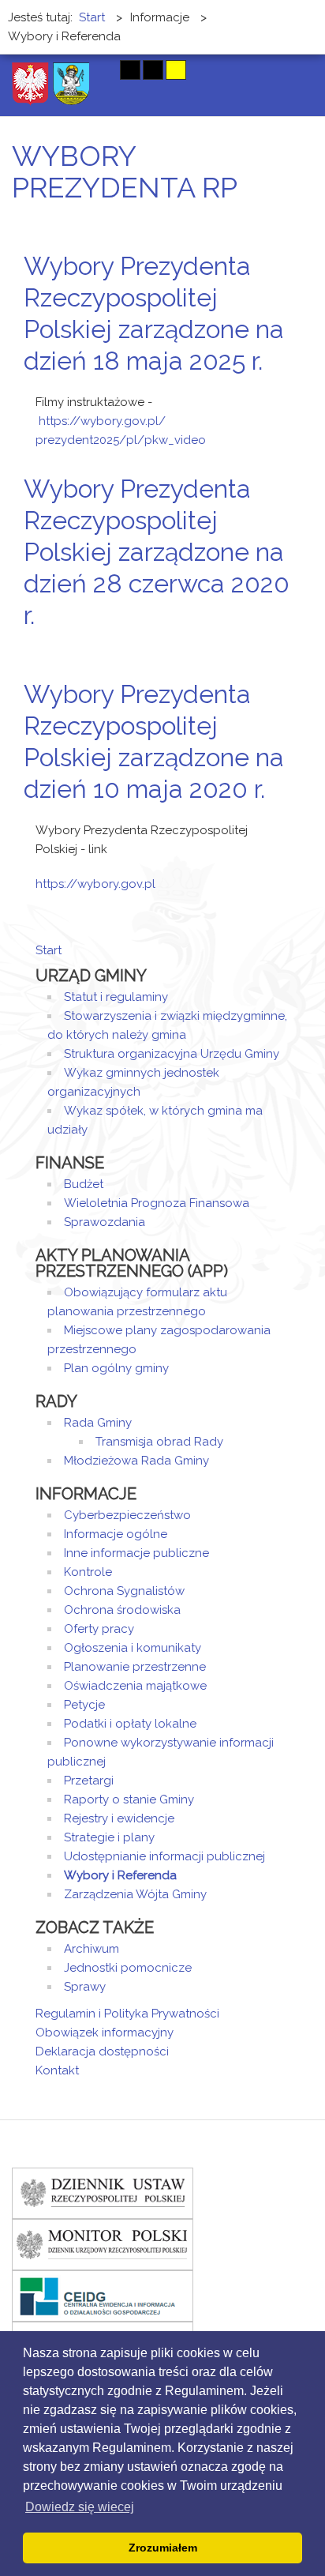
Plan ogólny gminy (116, 1368)
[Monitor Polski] (103, 2244)
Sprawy (85, 1987)
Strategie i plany (109, 1837)
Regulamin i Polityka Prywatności (127, 2014)
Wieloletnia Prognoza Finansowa (157, 1203)
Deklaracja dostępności (102, 2051)
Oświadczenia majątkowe (135, 1686)
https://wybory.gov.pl (95, 884)
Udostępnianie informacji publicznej (164, 1856)
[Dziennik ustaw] (103, 2193)
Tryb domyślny (71, 70)
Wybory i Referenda (120, 1875)
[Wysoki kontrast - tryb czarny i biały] (130, 70)
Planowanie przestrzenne (135, 1667)
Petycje (84, 1705)
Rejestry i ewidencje (119, 1818)
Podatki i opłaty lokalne (130, 1724)
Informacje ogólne (116, 1534)
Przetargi (89, 1781)
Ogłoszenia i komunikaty (133, 1648)
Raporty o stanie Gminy (129, 1799)
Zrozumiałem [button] (163, 2548)
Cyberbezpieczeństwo (127, 1515)
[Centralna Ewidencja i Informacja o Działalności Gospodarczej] (103, 2296)
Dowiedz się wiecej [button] (80, 2507)
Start (49, 950)
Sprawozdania (105, 1222)
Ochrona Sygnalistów (124, 1591)
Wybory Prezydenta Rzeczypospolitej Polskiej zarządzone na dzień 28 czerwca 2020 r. (157, 552)
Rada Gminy (98, 1423)
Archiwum (92, 1949)
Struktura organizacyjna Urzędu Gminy (172, 1054)
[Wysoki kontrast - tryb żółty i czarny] (176, 70)
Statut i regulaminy (116, 997)
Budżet (84, 1184)
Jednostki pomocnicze (128, 1968)
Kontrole (88, 1572)
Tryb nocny (98, 70)
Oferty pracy (99, 1629)
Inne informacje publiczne (136, 1553)
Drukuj (266, 391)
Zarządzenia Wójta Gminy (135, 1894)
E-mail (285, 391)
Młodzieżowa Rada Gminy (136, 1461)
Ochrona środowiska (122, 1610)
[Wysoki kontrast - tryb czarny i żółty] (153, 70)
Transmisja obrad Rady (159, 1442)
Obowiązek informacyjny (105, 2033)
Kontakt (57, 2070)
